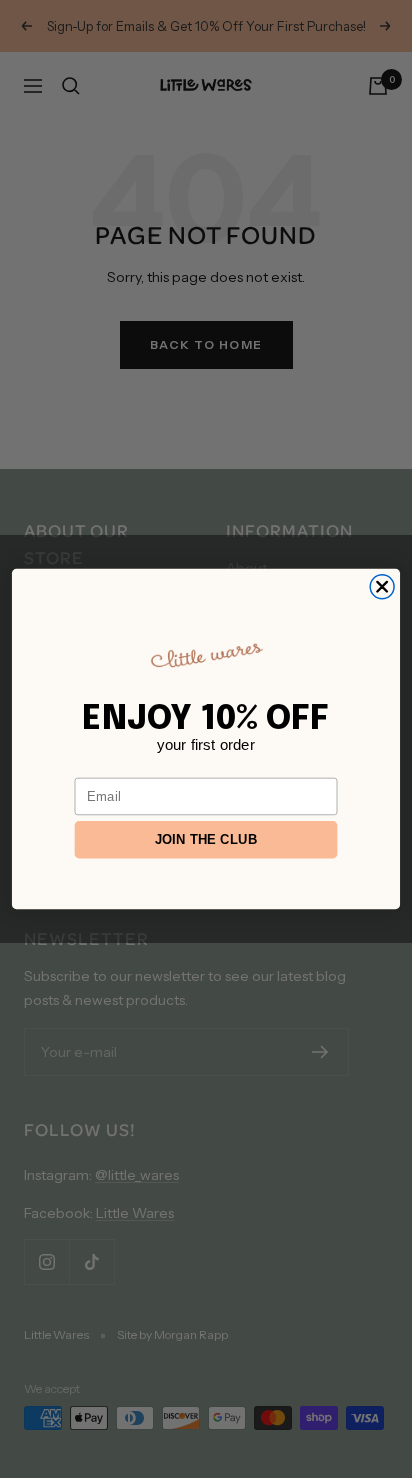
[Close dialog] (382, 587)
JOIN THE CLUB (206, 840)
